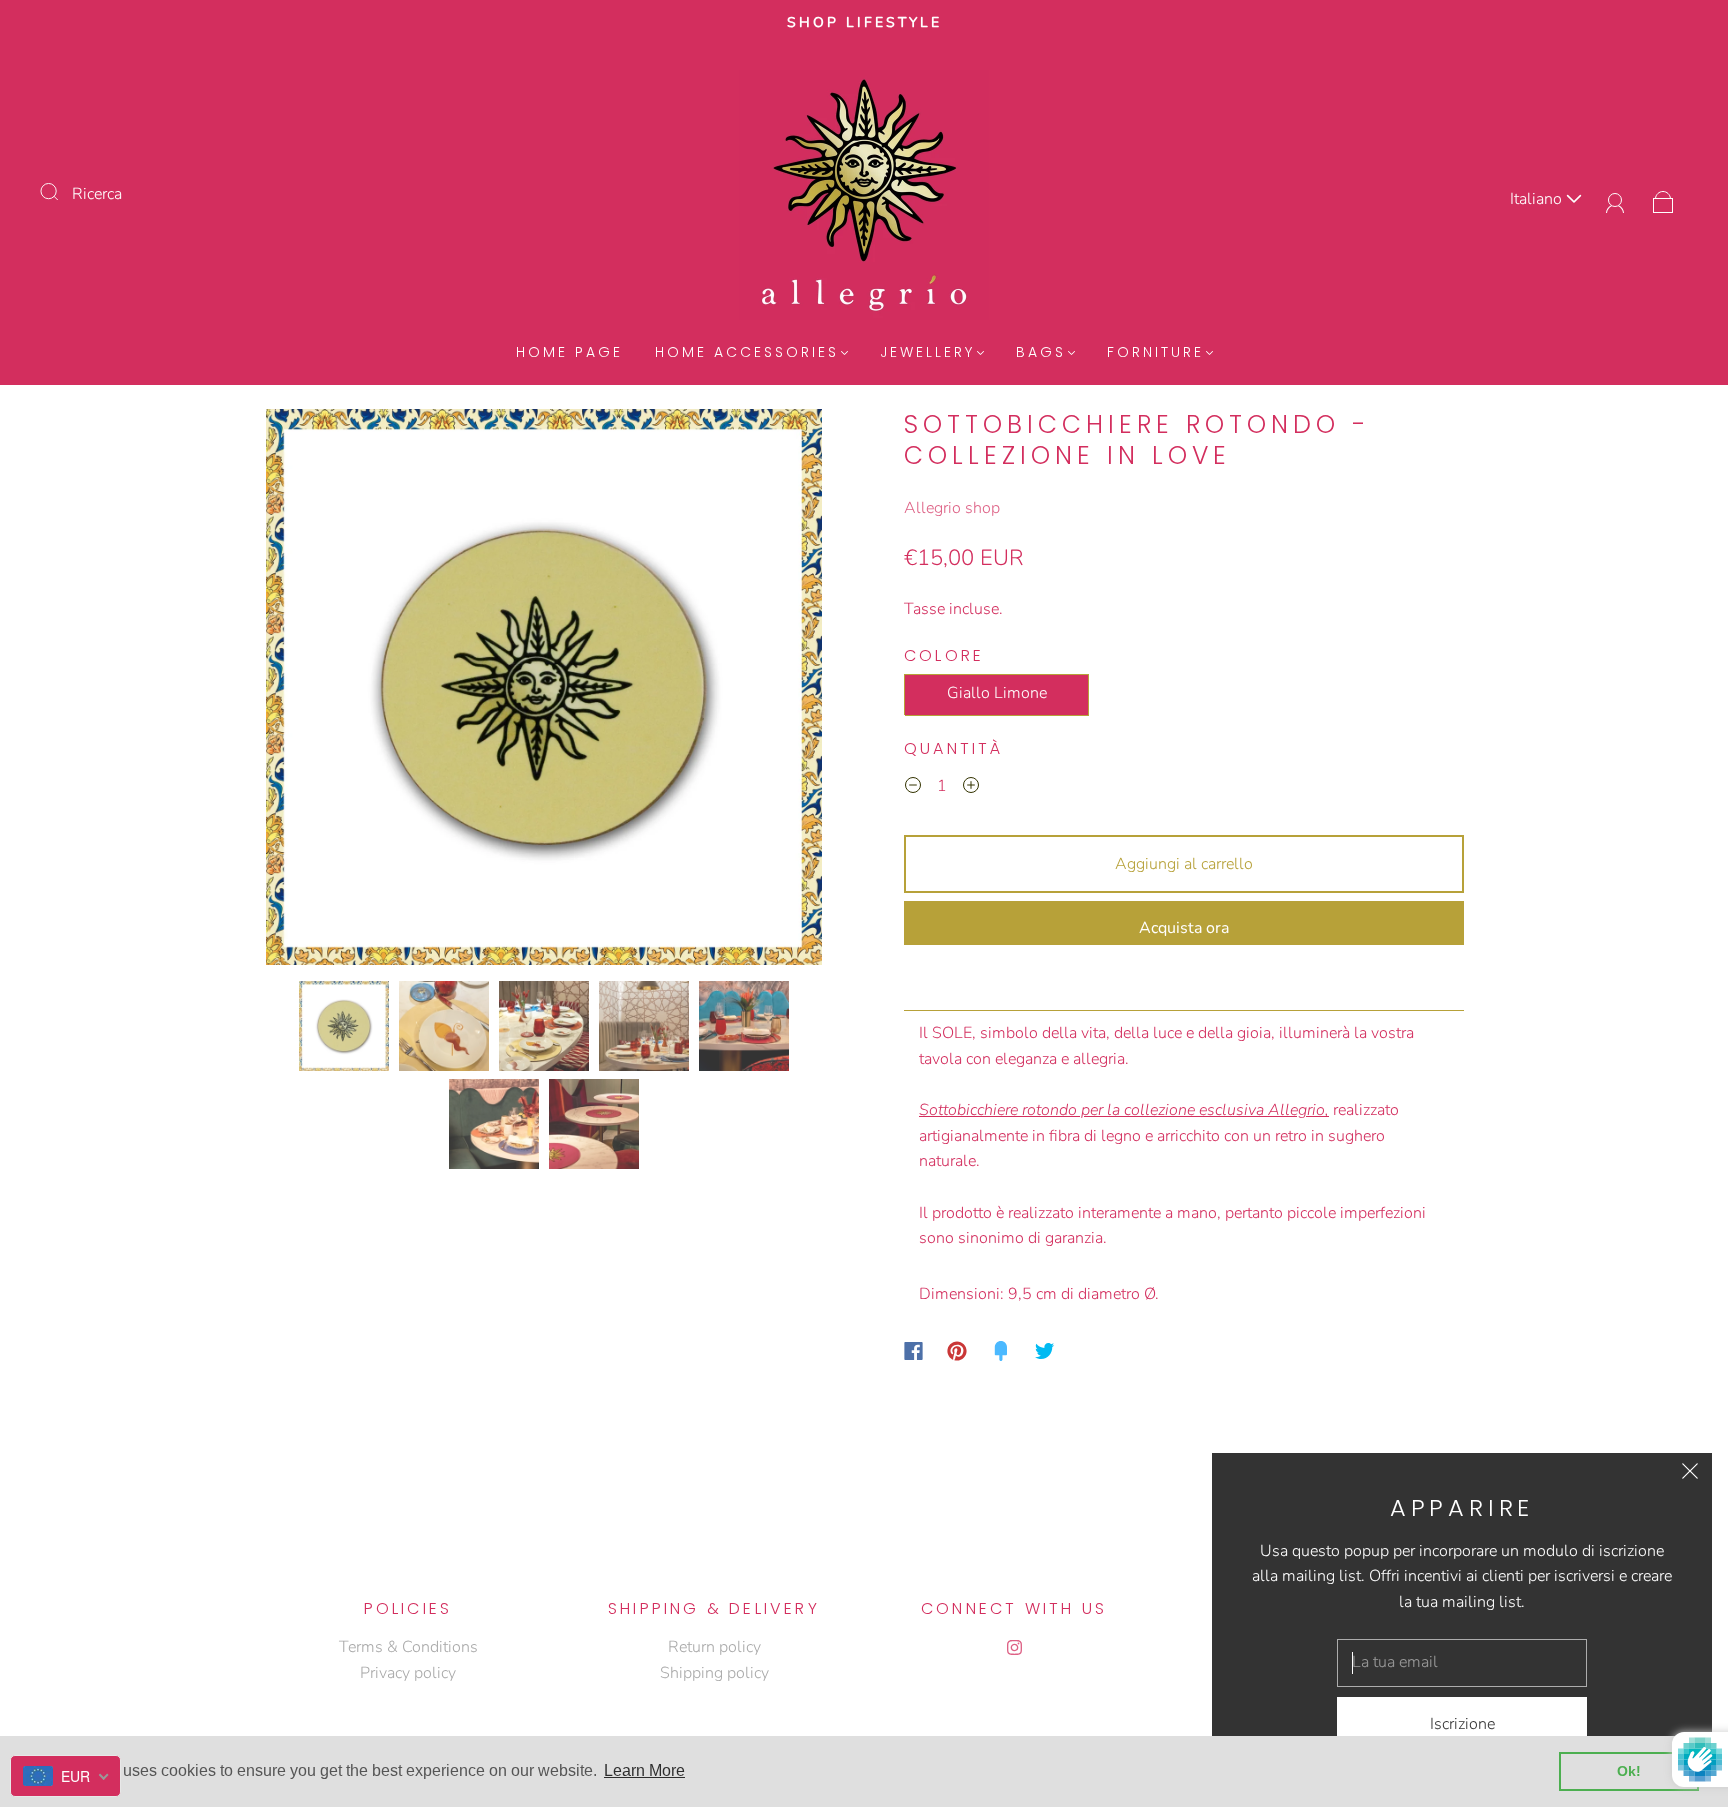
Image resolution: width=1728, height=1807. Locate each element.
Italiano (1538, 199)
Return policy (714, 1647)
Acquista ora (1184, 928)
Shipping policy (714, 1673)
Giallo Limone (997, 693)
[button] (321, 691)
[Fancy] (1001, 1351)
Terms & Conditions (408, 1647)
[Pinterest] (957, 1351)
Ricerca (97, 194)
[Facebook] (913, 1351)
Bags (1041, 353)
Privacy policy (408, 1673)
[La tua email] (1462, 1663)
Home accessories (747, 353)
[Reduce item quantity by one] (913, 789)
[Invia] (62, 192)
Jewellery (927, 353)
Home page (569, 353)
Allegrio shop (952, 508)
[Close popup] (1690, 1475)
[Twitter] (1045, 1351)
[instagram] (1014, 1647)
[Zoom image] (544, 691)
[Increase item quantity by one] (971, 789)
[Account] (1615, 199)
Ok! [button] (1629, 1771)
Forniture (1155, 353)
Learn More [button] (644, 1770)
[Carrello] (1663, 199)
